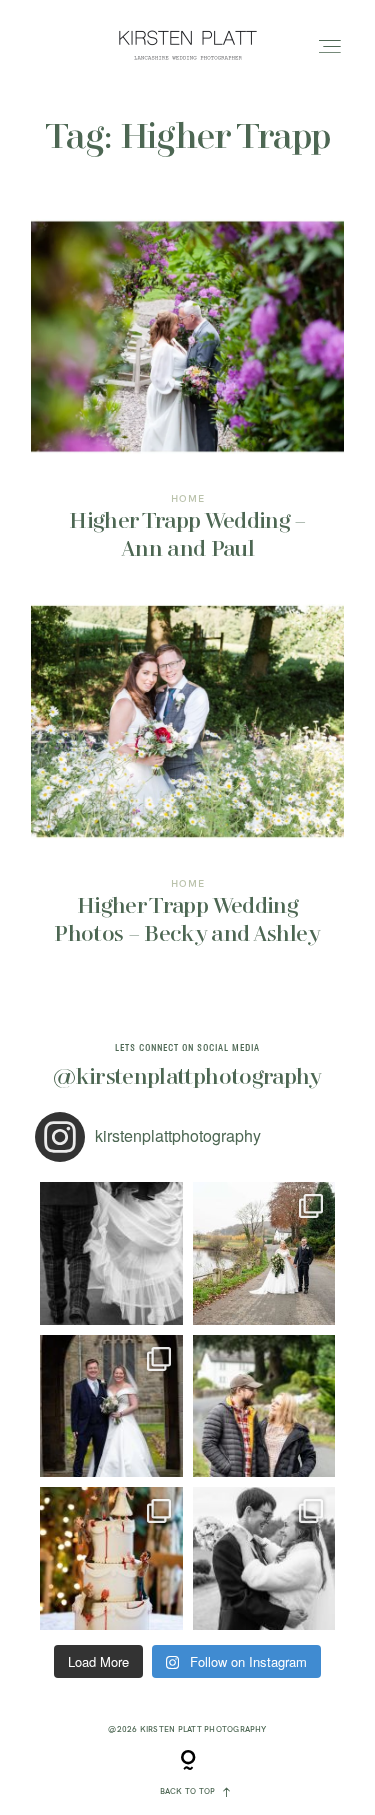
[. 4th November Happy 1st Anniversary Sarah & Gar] (111, 1406)
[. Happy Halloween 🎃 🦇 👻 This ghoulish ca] (111, 1558)
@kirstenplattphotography (187, 1078)
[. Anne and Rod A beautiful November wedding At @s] (264, 1253)
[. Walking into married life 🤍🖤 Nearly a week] (111, 1253)
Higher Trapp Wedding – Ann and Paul (187, 404)
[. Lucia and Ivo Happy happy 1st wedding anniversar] (264, 1558)
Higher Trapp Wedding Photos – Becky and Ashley (187, 789)
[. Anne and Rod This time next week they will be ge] (264, 1406)
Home (188, 498)
